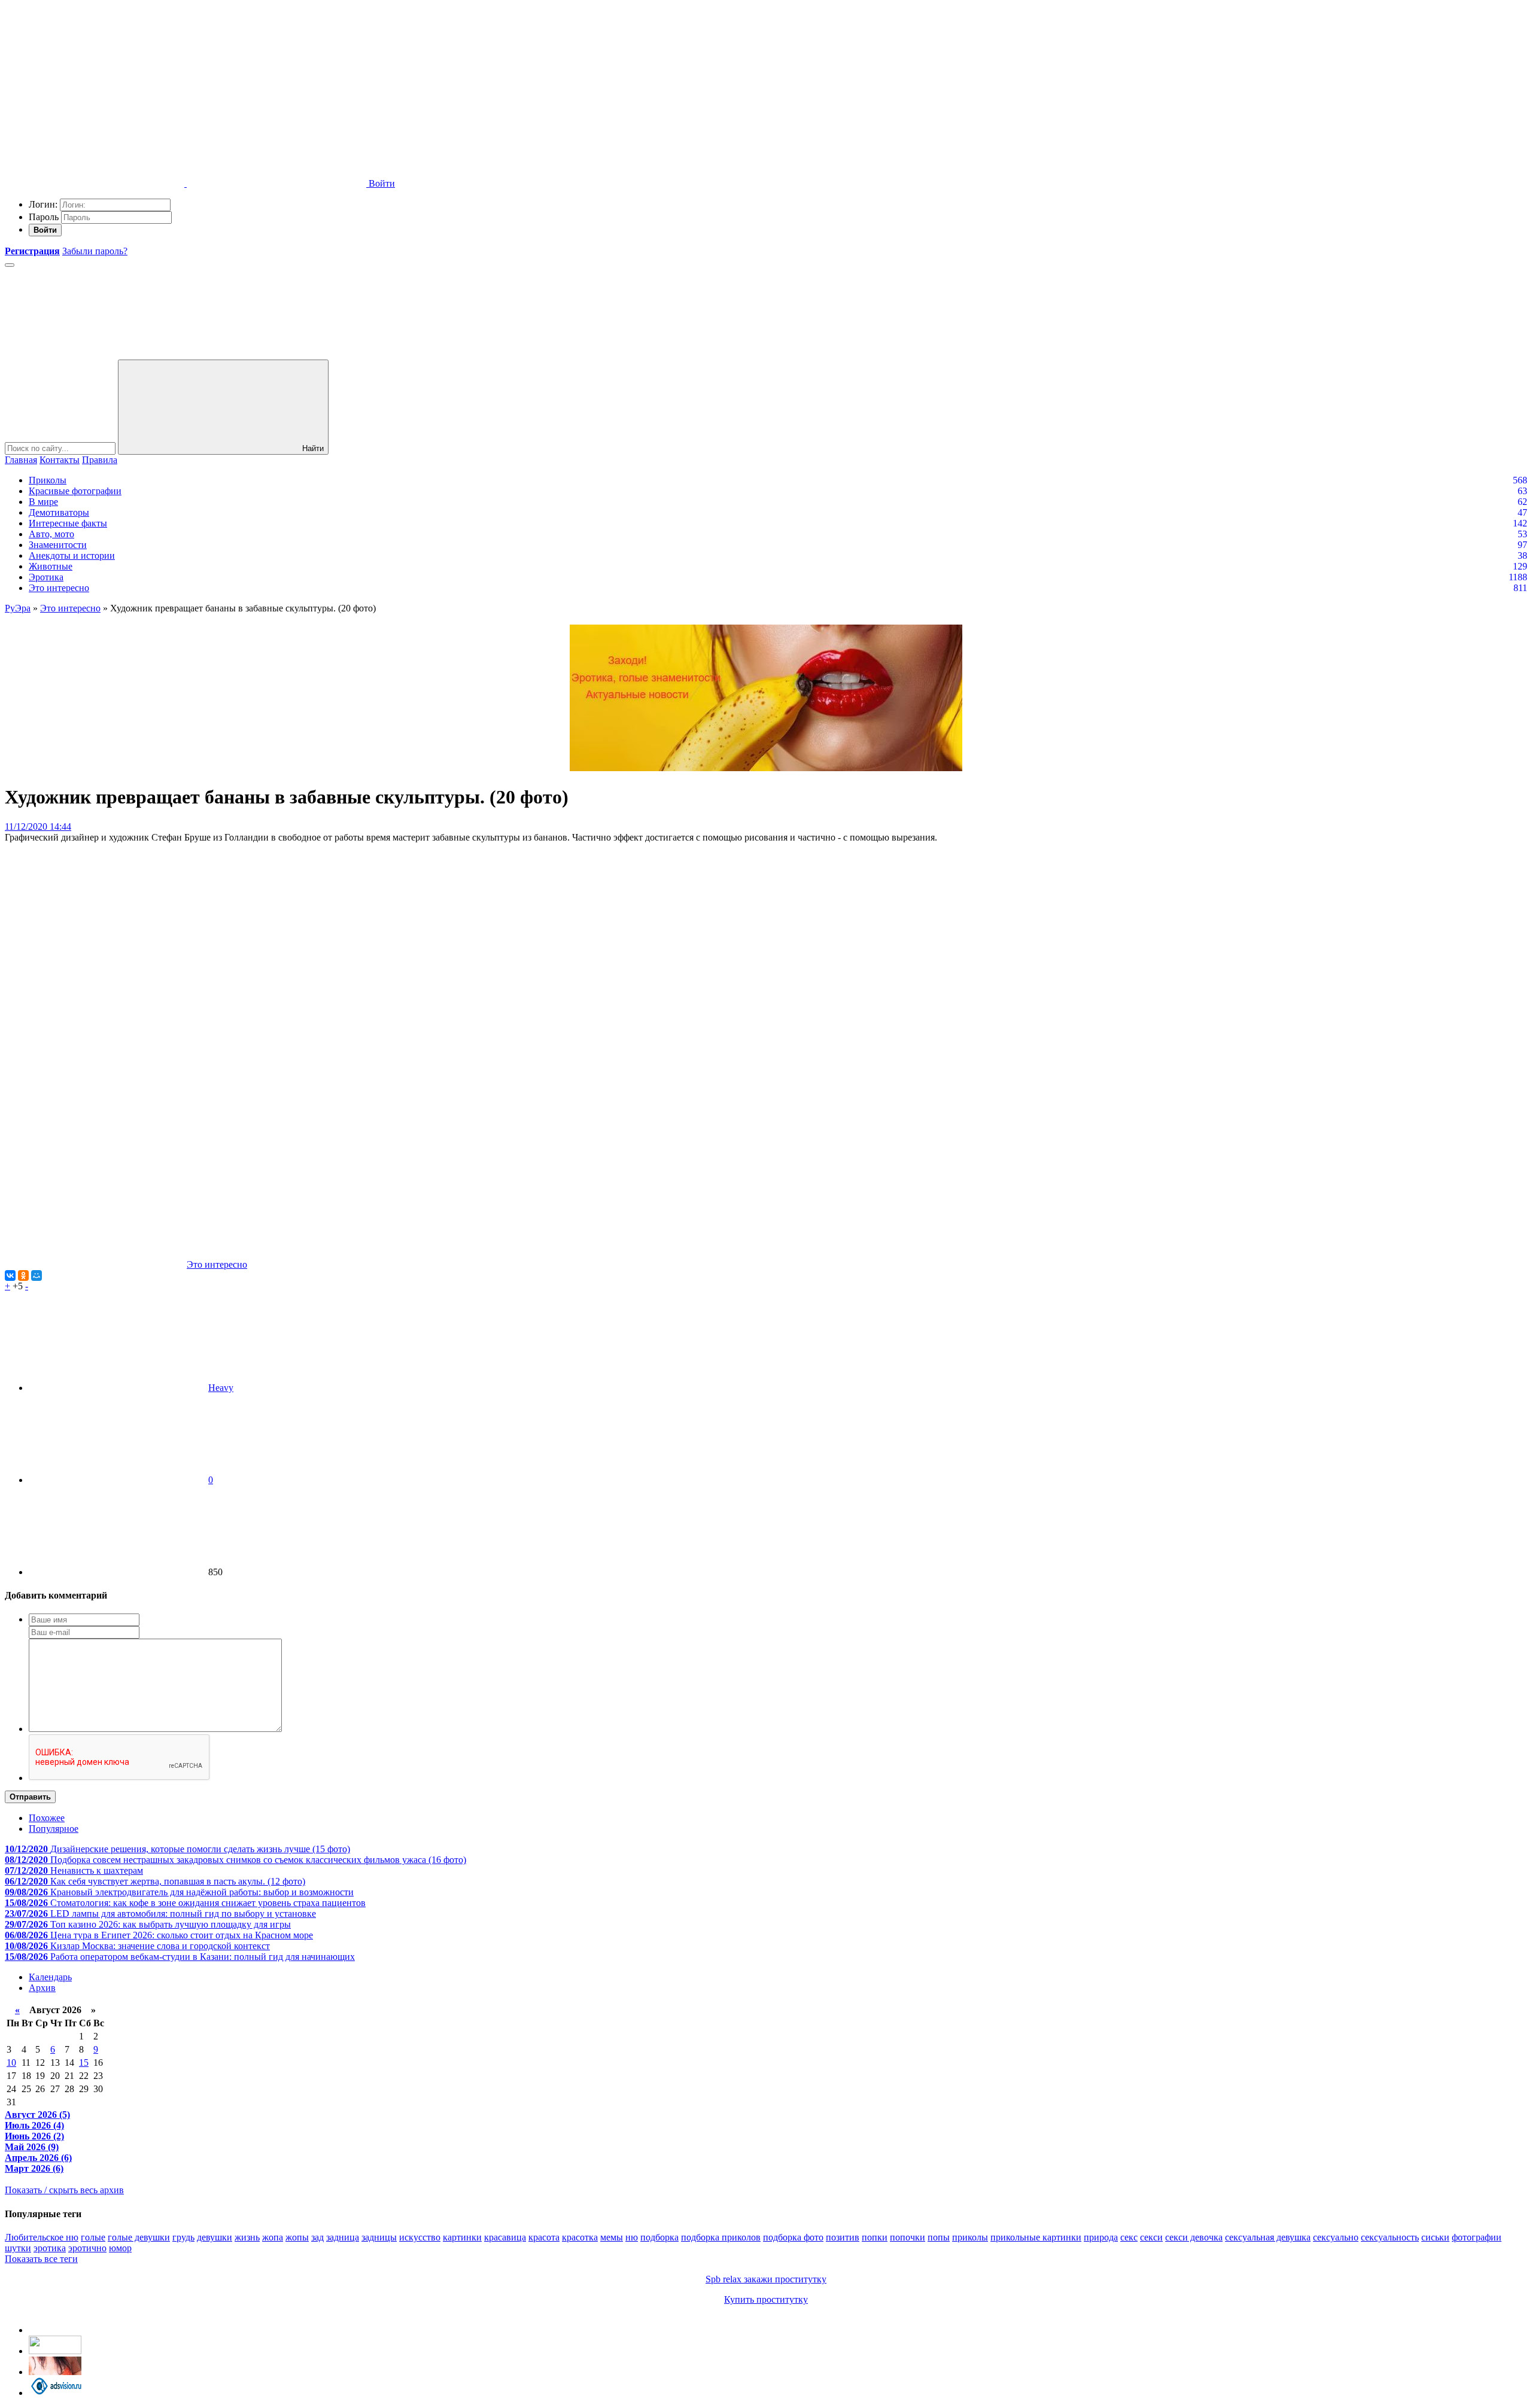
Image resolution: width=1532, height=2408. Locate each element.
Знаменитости (58, 545)
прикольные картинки (1036, 2237)
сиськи (1435, 2237)
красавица (505, 2237)
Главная (21, 460)
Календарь (50, 1977)
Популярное (54, 1829)
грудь (183, 2237)
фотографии (1477, 2237)
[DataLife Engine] (95, 91)
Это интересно (59, 588)
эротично (87, 2248)
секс (1129, 2237)
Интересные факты (68, 523)
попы (939, 2237)
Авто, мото (51, 534)
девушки (215, 2237)
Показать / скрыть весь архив (64, 2190)
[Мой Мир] (37, 1275)
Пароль (44, 217)
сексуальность (1390, 2237)
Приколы (48, 480)
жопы (297, 2237)
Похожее (47, 1818)
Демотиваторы (59, 512)
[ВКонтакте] (10, 1275)
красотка (580, 2237)
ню (632, 2237)
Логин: (43, 204)
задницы (379, 2237)
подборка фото (793, 2237)
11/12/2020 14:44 (38, 826)
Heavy (221, 1388)
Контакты (60, 460)
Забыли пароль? (95, 251)
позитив (843, 2237)
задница (343, 2237)
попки (875, 2237)
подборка (659, 2237)
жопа (273, 2237)
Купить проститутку (766, 2299)
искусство (420, 2237)
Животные (51, 566)
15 (84, 2063)
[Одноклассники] (23, 1275)
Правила (100, 460)
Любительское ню (42, 2237)
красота (544, 2237)
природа (1101, 2237)
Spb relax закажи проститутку (766, 2279)
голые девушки (139, 2237)
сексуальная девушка (1268, 2237)
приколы (970, 2237)
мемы (612, 2237)
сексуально (1336, 2237)
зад (317, 2237)
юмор (120, 2248)
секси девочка (1194, 2237)
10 (11, 2063)
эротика (50, 2248)
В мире (43, 502)
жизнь (247, 2237)
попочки (908, 2237)
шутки (18, 2248)
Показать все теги (41, 2259)
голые (93, 2237)
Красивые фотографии (75, 491)
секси (1151, 2237)
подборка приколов (721, 2237)
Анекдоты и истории (72, 555)
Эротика (46, 577)
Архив (42, 1988)
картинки (462, 2237)
